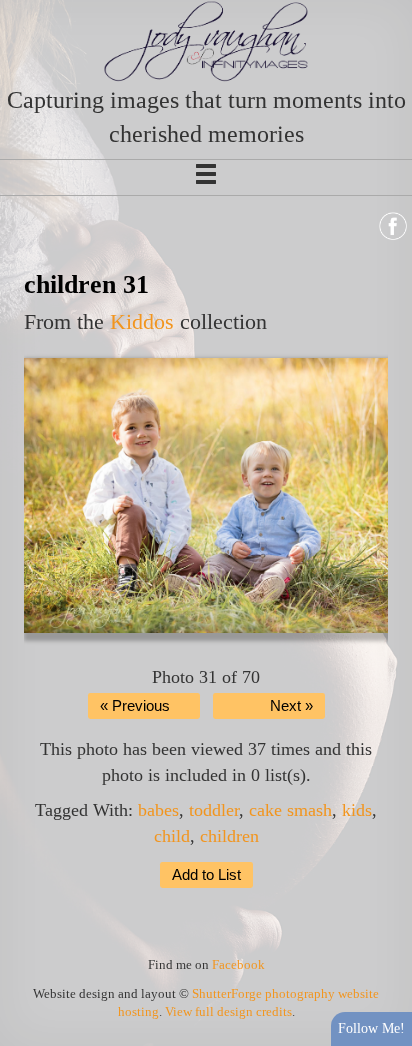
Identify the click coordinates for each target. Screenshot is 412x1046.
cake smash (290, 810)
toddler (214, 810)
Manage (385, 10)
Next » (291, 706)
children (229, 836)
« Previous (135, 706)
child (172, 836)
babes (158, 810)
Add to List (206, 875)
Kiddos (142, 321)
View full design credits (228, 1011)
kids (357, 810)
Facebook (238, 964)
